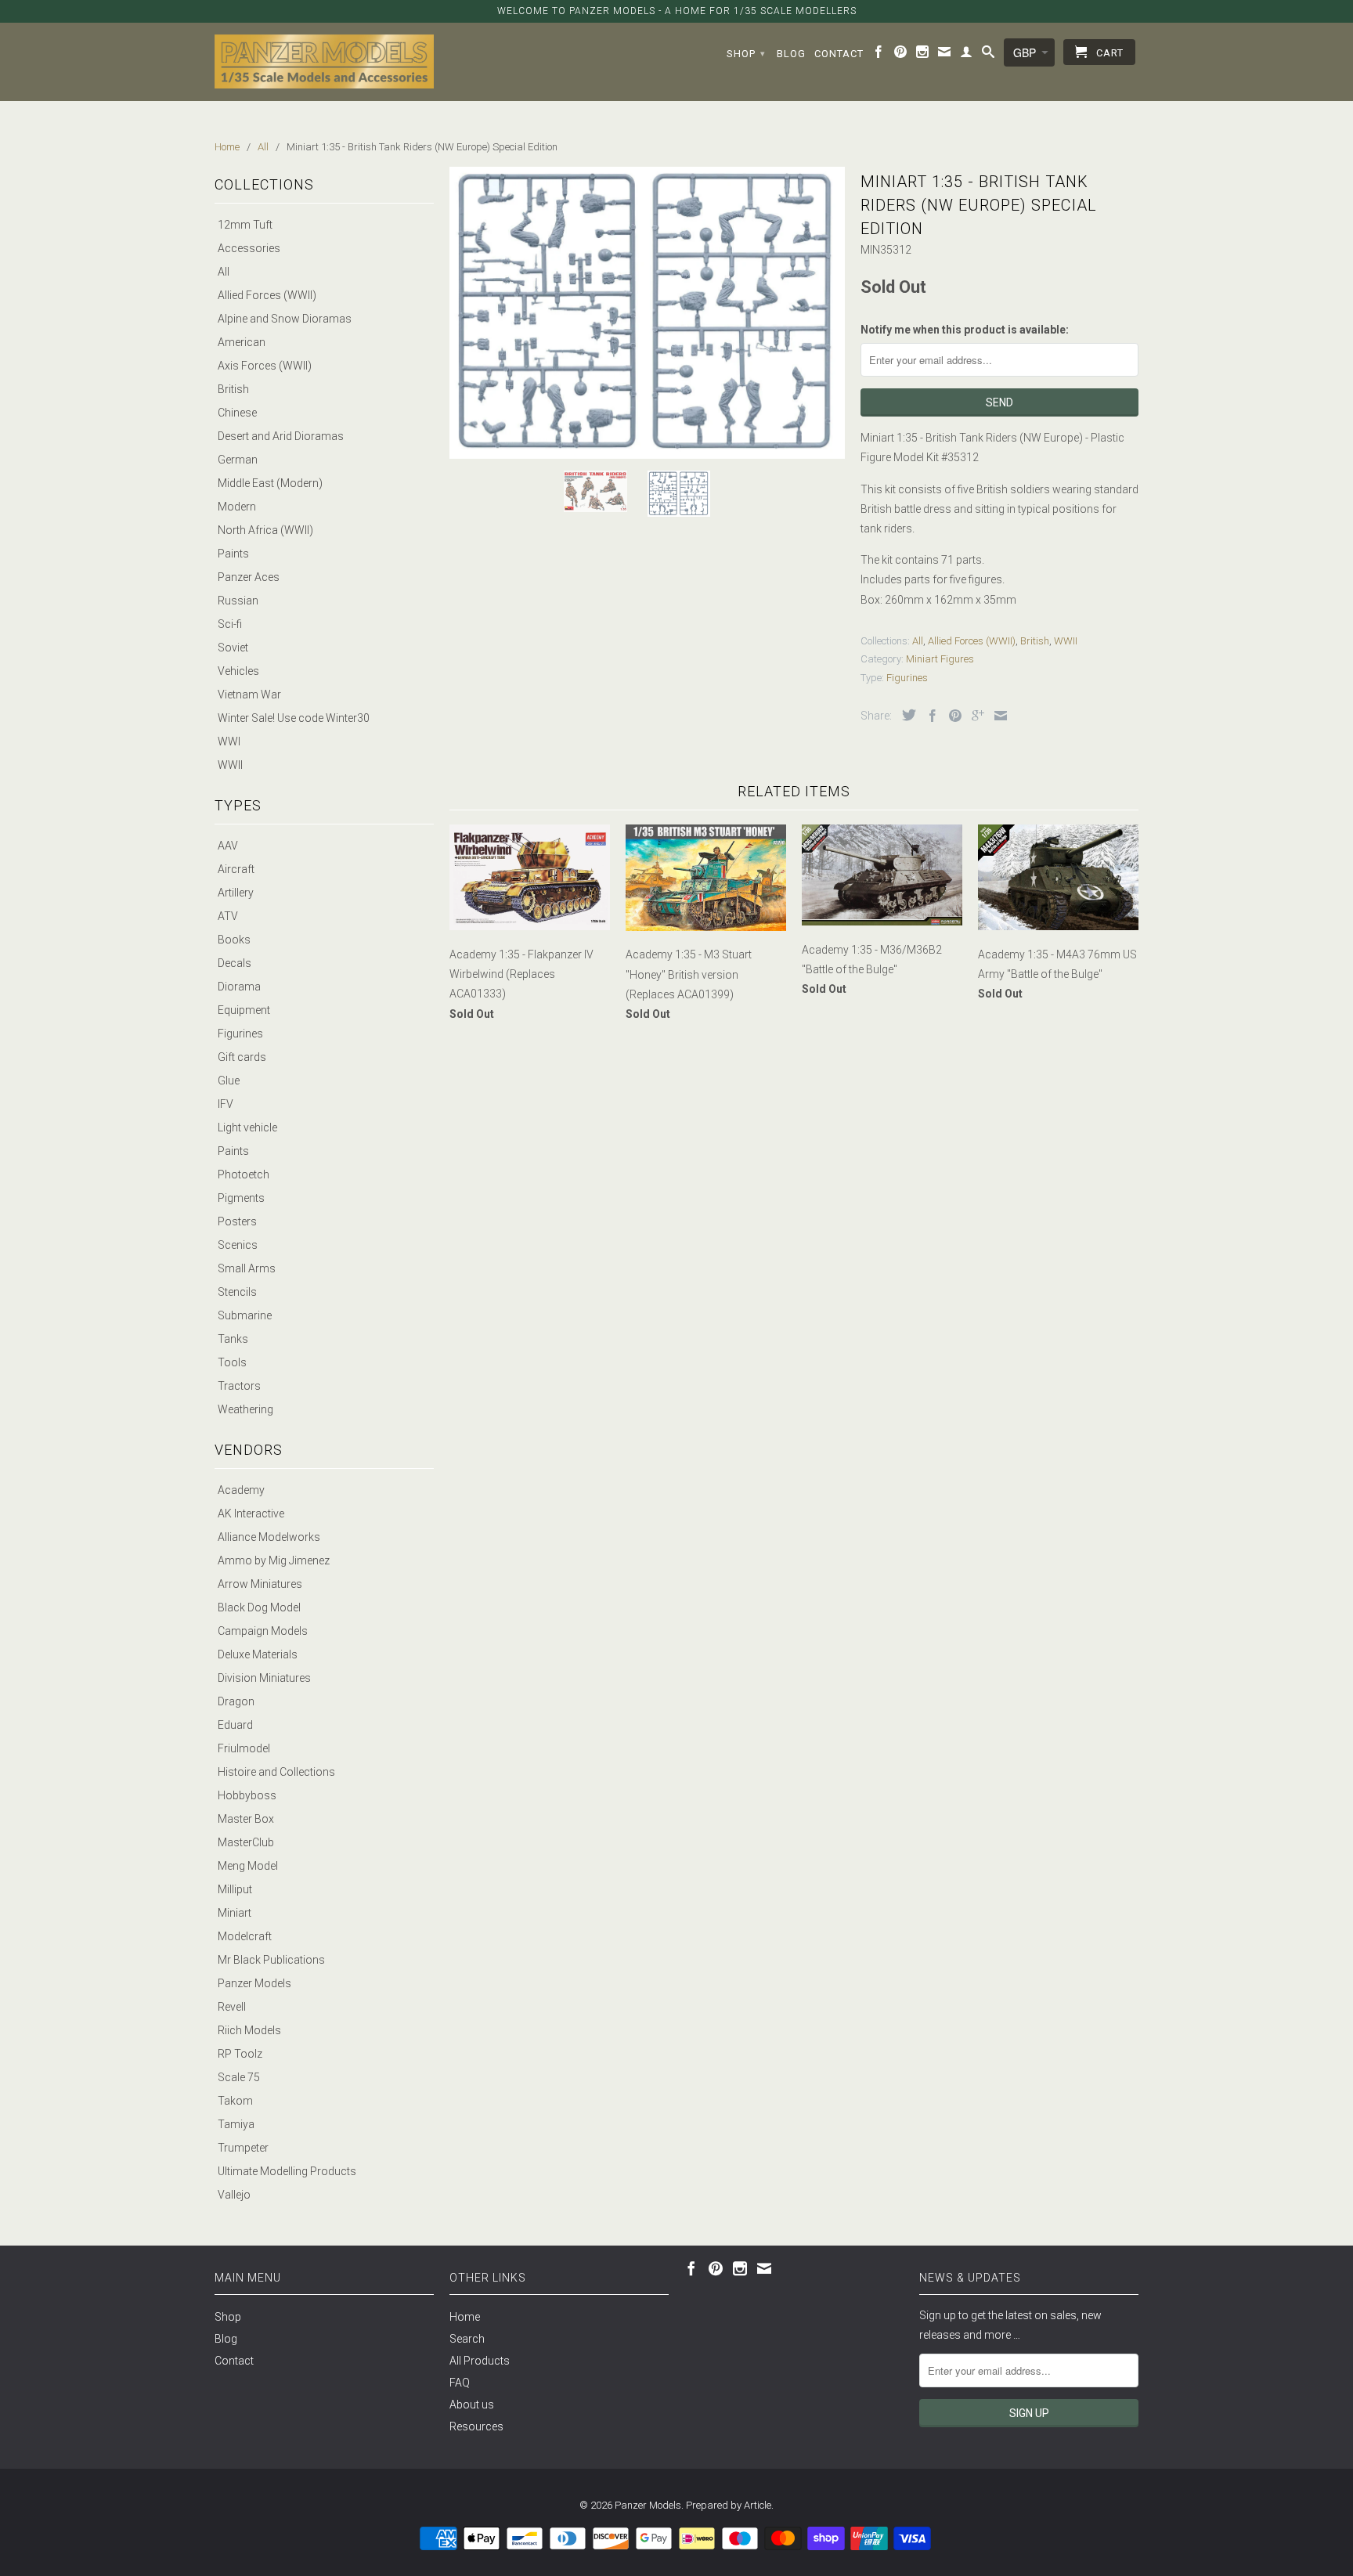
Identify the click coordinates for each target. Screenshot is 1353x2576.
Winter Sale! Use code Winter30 (294, 718)
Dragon (236, 1701)
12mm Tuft (245, 225)
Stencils (237, 1292)
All (224, 272)
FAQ (460, 2383)
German (238, 460)
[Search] (989, 55)
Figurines (240, 1034)
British (233, 389)
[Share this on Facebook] (929, 716)
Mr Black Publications (271, 1960)
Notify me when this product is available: (965, 330)
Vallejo (234, 2195)
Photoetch (244, 1174)
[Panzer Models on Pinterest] (901, 55)
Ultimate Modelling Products (287, 2171)
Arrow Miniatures (260, 1584)
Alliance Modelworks (269, 1537)
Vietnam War (249, 695)
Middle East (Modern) (270, 483)
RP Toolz (240, 2054)
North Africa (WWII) (265, 530)
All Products (480, 2361)
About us (472, 2405)
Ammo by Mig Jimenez (274, 1560)
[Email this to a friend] (997, 716)
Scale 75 (239, 2077)
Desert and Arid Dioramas (281, 436)
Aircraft (236, 869)
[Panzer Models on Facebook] (879, 55)
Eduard (235, 1725)
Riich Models (249, 2030)
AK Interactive (251, 1513)
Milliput (235, 1889)
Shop (746, 54)
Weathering (245, 1409)
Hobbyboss (247, 1795)
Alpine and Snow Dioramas (285, 319)
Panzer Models (254, 1983)
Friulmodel (244, 1748)
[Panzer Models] (324, 61)
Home (465, 2317)
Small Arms (247, 1268)
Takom (235, 2101)
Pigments (241, 1198)
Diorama (239, 987)
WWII (230, 765)
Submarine (245, 1315)
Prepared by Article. (730, 2505)
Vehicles (238, 671)
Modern (237, 507)
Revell (232, 2007)
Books (234, 940)
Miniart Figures (940, 659)
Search (467, 2339)
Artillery (236, 893)
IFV (225, 1104)
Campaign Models (263, 1631)
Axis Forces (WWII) (265, 366)
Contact (839, 54)
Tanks (233, 1339)
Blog (791, 54)
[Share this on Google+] (974, 716)
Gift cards (242, 1057)
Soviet (233, 648)
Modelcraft (245, 1936)
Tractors (239, 1386)
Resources (476, 2426)
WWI (229, 741)
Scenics (238, 1245)
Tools (232, 1362)
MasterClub (246, 1842)
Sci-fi (230, 624)
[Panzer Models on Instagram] (923, 55)
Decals (235, 963)
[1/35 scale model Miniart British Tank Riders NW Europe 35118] (647, 312)
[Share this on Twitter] (905, 715)
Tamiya (236, 2124)
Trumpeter (243, 2148)
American (242, 342)
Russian (238, 601)
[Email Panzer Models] (945, 55)
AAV (228, 846)
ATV (228, 916)
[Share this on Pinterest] (951, 716)
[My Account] (967, 55)
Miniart (235, 1913)
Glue (229, 1081)
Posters (237, 1221)
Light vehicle (247, 1127)
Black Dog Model (259, 1607)
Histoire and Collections (276, 1772)
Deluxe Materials (258, 1654)
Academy (241, 1490)
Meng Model (248, 1866)
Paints (233, 554)
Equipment (244, 1010)
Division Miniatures (264, 1678)
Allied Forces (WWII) (267, 295)
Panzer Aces (249, 577)
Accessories (249, 248)
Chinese (237, 413)
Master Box (246, 1819)
